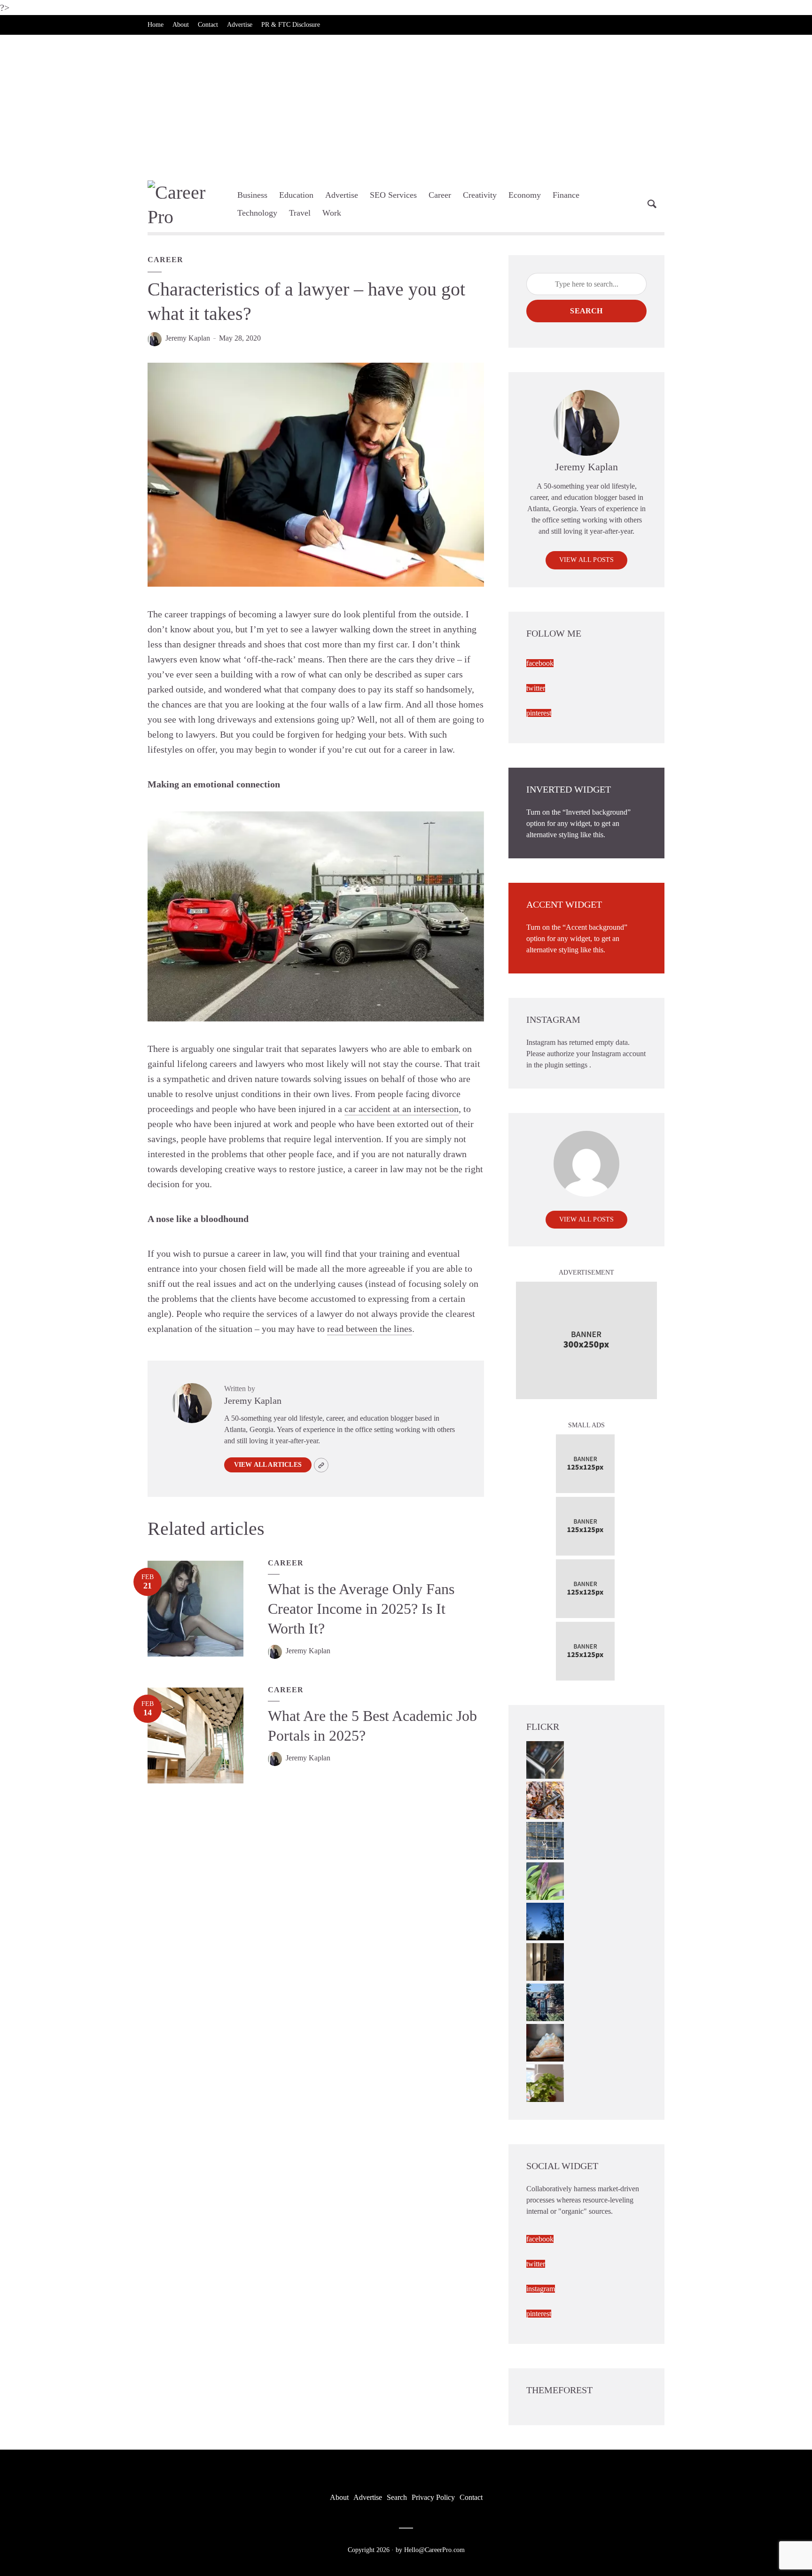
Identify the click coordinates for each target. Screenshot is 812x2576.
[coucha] (545, 2042)
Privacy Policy (433, 2497)
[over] (545, 1759)
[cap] (545, 1961)
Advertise (240, 25)
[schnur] (545, 1840)
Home (156, 25)
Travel (300, 213)
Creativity (480, 195)
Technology (257, 213)
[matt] (545, 1921)
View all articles (268, 1465)
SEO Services (393, 195)
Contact (208, 25)
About (181, 25)
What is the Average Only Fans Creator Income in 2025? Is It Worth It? (361, 1609)
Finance (566, 195)
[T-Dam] (545, 2002)
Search (586, 311)
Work (332, 213)
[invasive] (545, 2082)
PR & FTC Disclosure (291, 25)
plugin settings (567, 1065)
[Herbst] (545, 1800)
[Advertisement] (406, 105)
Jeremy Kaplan (188, 338)
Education (296, 195)
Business (252, 195)
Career (440, 195)
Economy (525, 195)
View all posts (587, 560)
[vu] (545, 1880)
